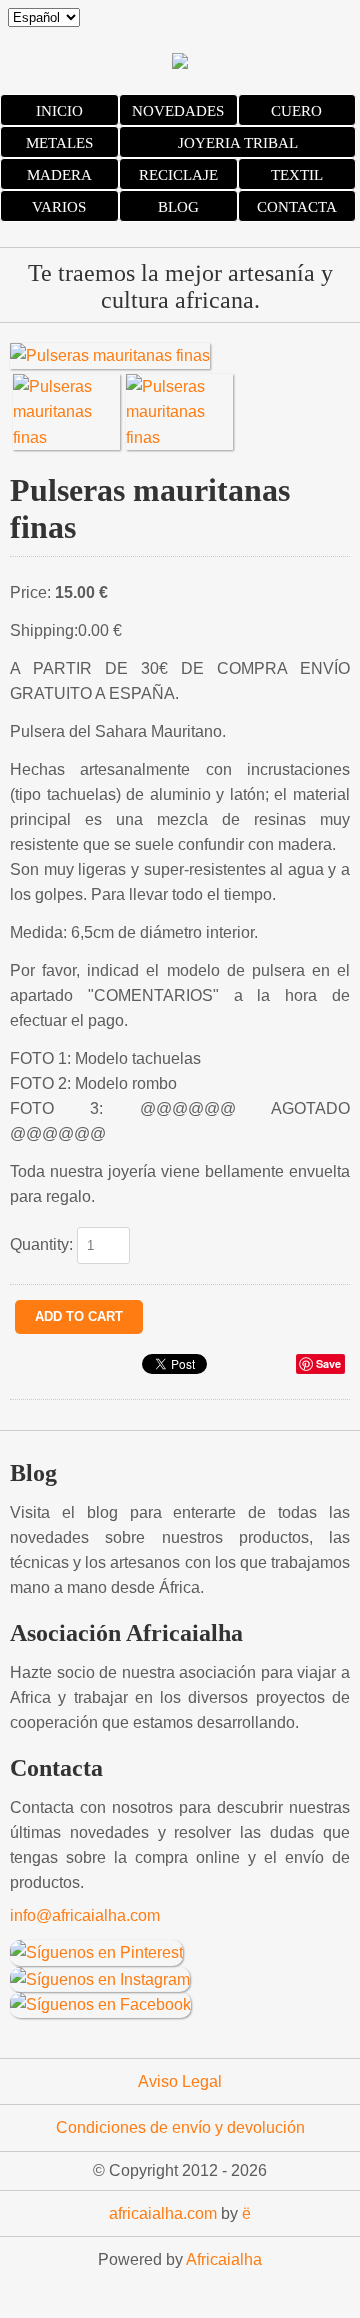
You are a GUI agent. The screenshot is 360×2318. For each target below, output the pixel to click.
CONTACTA (297, 207)
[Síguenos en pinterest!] (96, 1951)
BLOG (178, 207)
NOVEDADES (178, 111)
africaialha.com (163, 2213)
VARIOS (59, 207)
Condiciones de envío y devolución (180, 2127)
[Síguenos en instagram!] (100, 1978)
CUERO (296, 111)
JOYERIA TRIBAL (238, 143)
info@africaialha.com (85, 1915)
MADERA (59, 175)
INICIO (59, 111)
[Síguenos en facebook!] (100, 2003)
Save (328, 1363)
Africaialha (224, 2259)
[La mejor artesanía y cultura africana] (180, 63)
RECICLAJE (178, 175)
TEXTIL (297, 175)
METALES (59, 143)
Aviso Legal (180, 2081)
